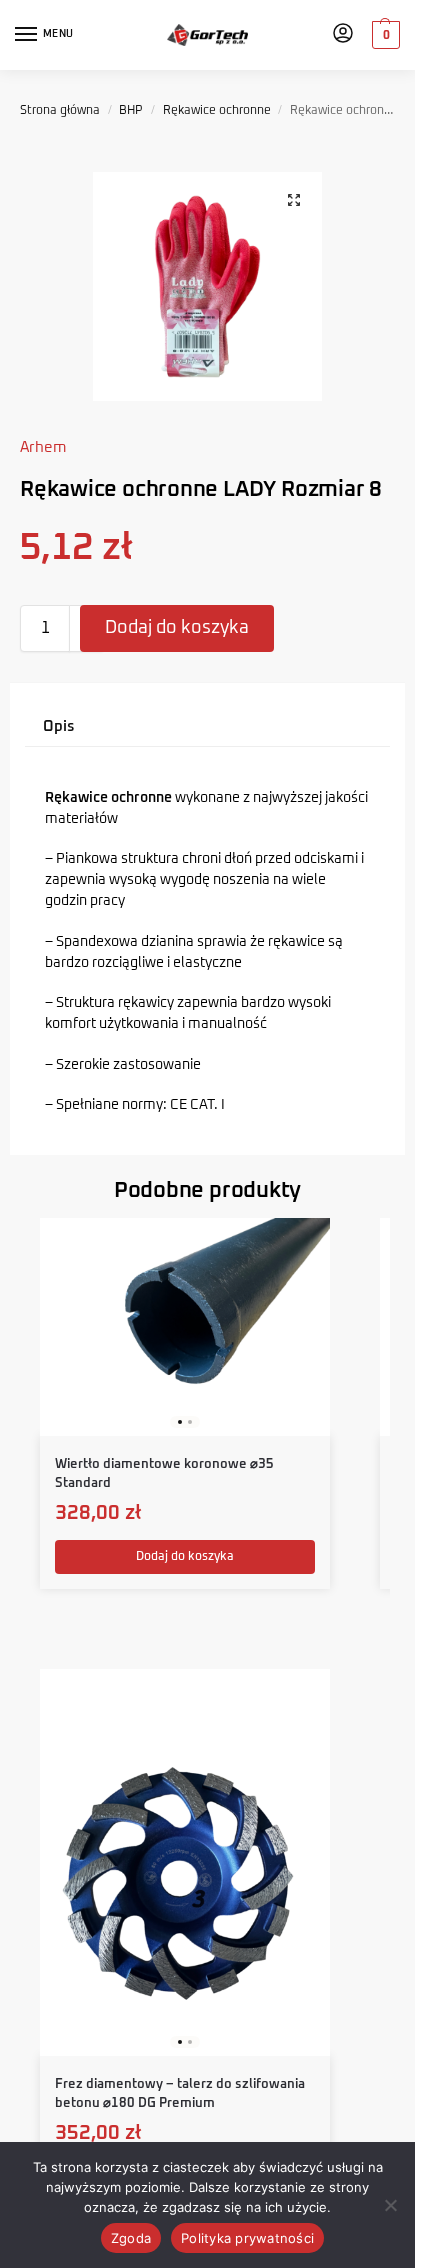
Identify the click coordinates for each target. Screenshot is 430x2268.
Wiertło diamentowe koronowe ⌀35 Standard (164, 1474)
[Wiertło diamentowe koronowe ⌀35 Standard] (185, 1327)
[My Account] (343, 35)
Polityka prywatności (247, 2238)
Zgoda (131, 2238)
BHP (131, 111)
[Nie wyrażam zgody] (390, 2205)
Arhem (43, 447)
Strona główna (60, 111)
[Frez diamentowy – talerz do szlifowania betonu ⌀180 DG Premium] (185, 1862)
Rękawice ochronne (217, 111)
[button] (383, 35)
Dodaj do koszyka (177, 628)
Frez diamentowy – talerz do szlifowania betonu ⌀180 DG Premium (180, 2094)
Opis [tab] (59, 726)
